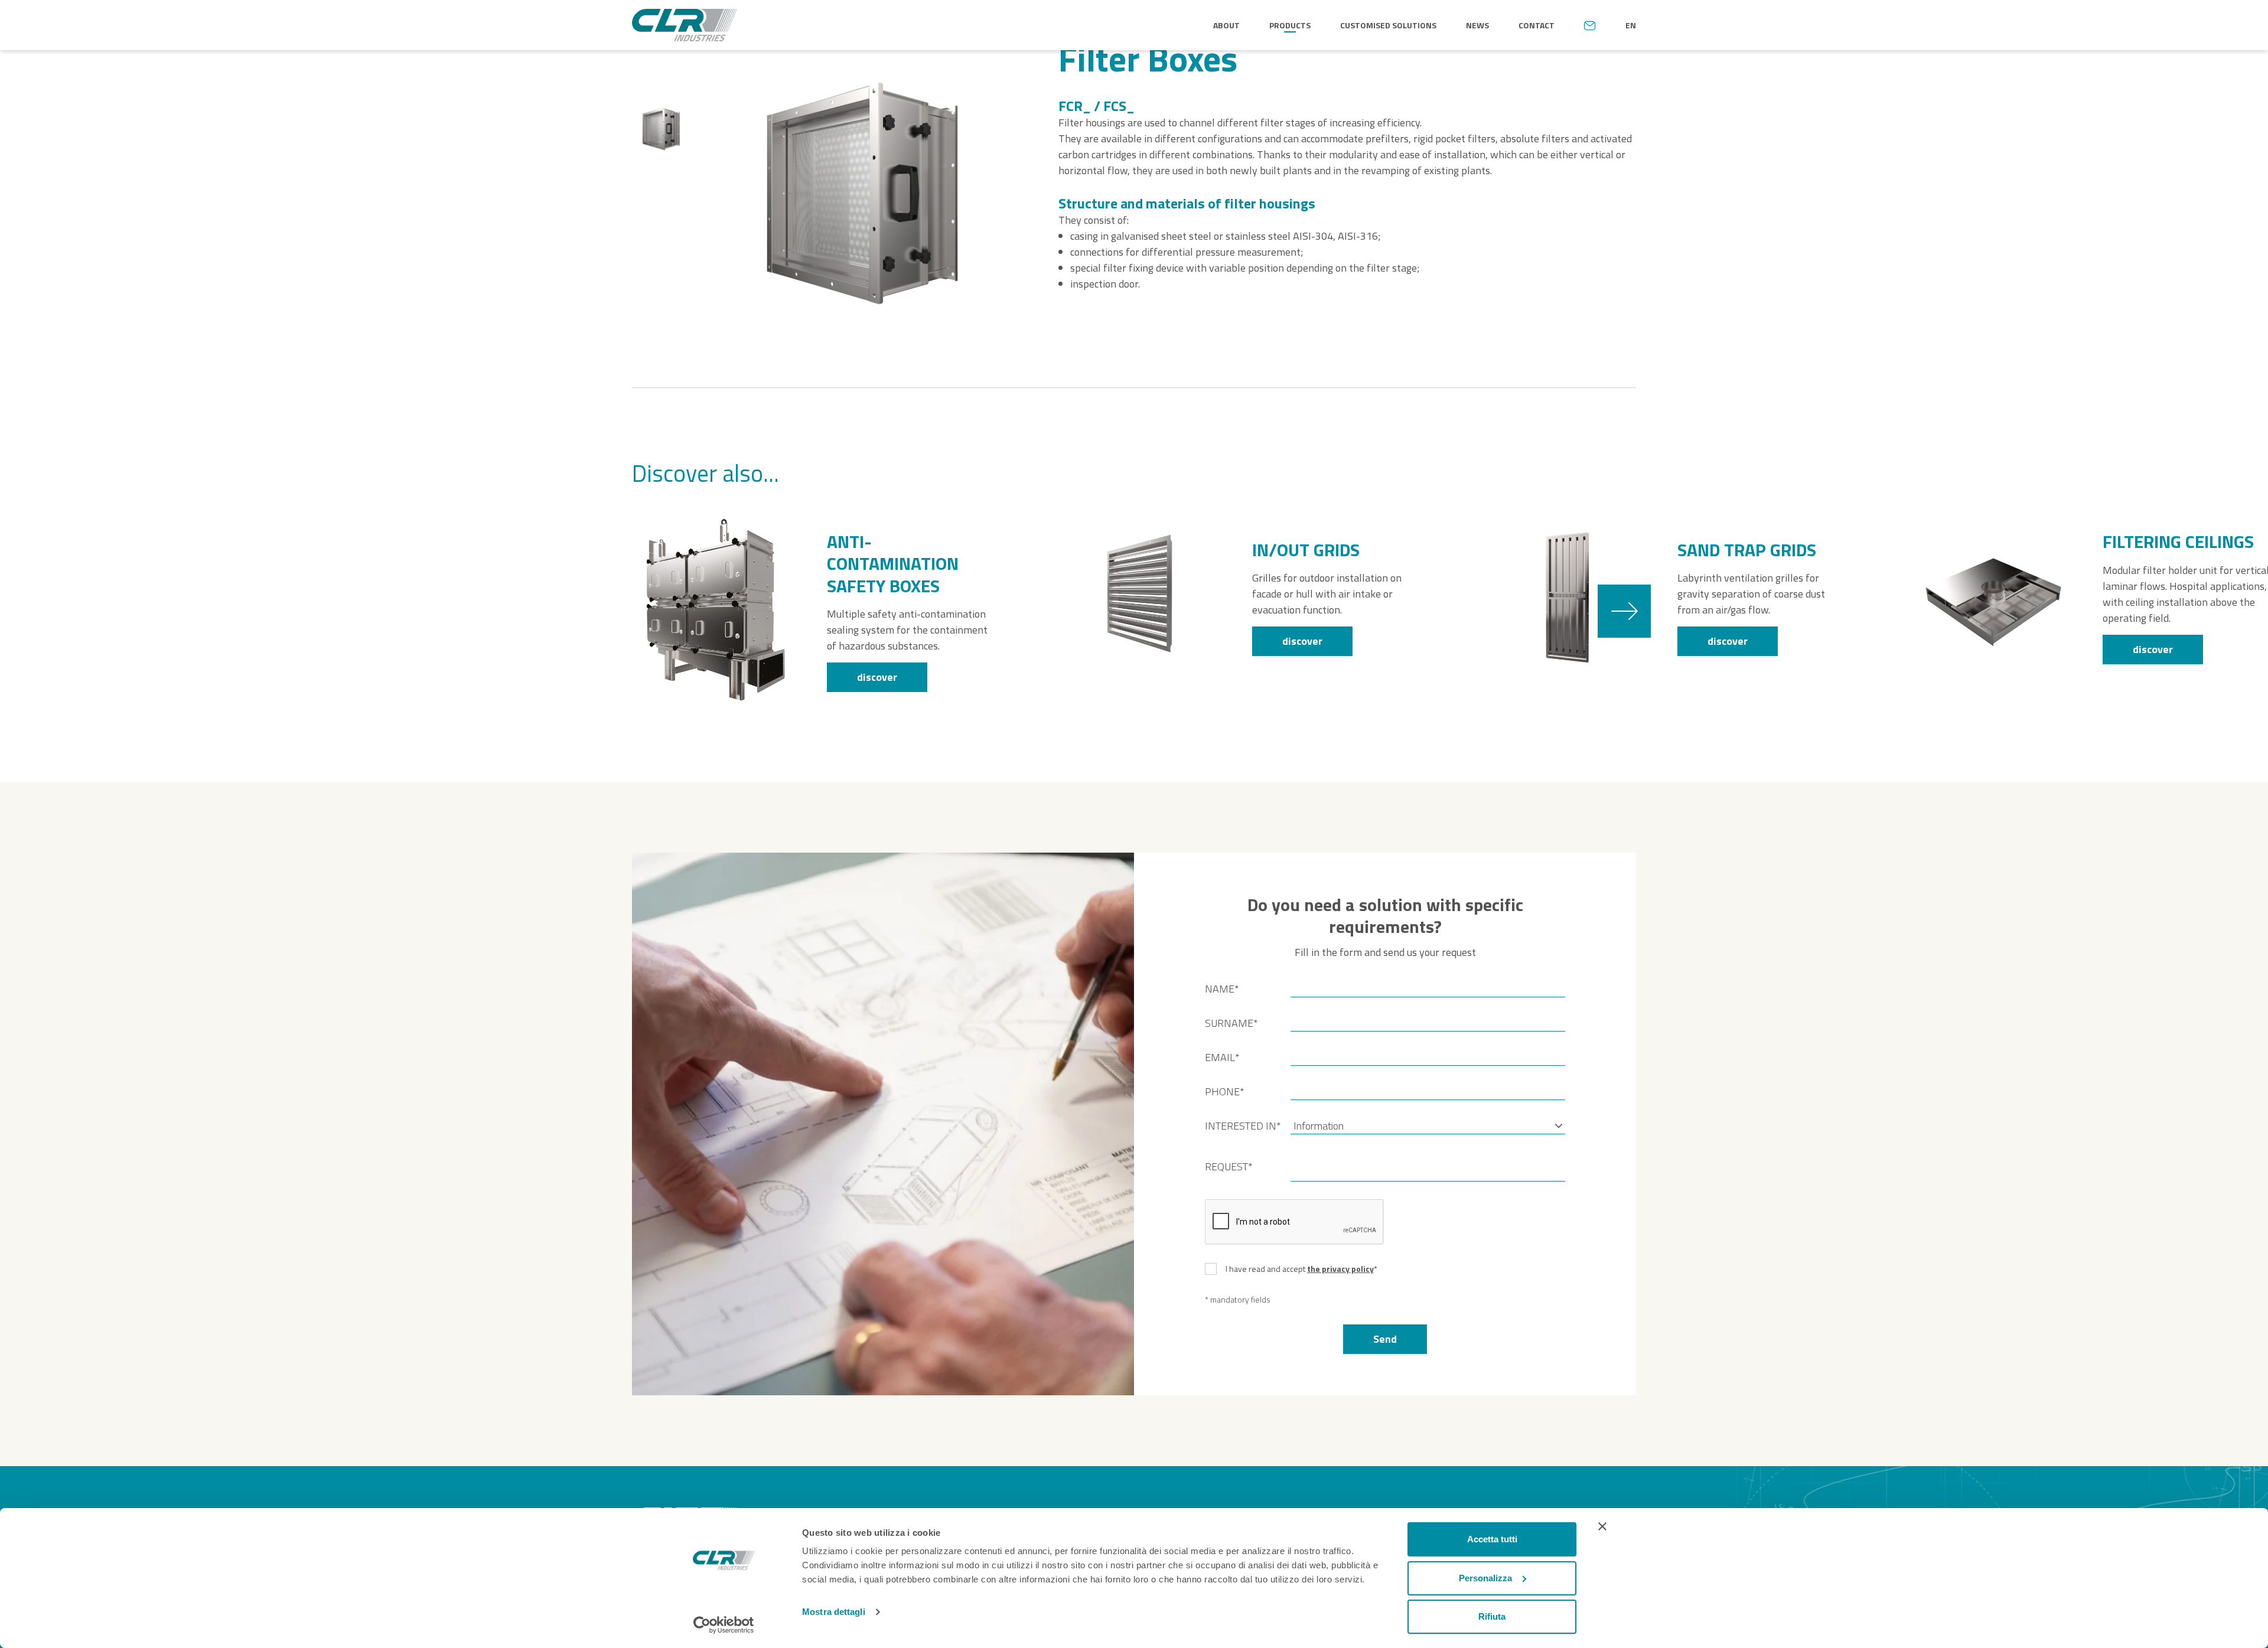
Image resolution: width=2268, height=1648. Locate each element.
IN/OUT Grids (1306, 550)
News (1477, 25)
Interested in (1243, 1126)
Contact (1537, 25)
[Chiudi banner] (1602, 1526)
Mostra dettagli (834, 1612)
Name (1222, 989)
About (1226, 25)
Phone (1225, 1091)
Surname (1231, 1023)
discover (877, 677)
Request (1229, 1166)
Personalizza (1485, 1578)
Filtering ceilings (2178, 542)
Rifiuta (1492, 1616)
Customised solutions (1388, 25)
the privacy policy (1340, 1269)
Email (1222, 1057)
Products (1290, 25)
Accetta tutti (1492, 1539)
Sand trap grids (1747, 550)
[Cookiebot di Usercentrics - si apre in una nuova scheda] (724, 1625)
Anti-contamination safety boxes (893, 564)
